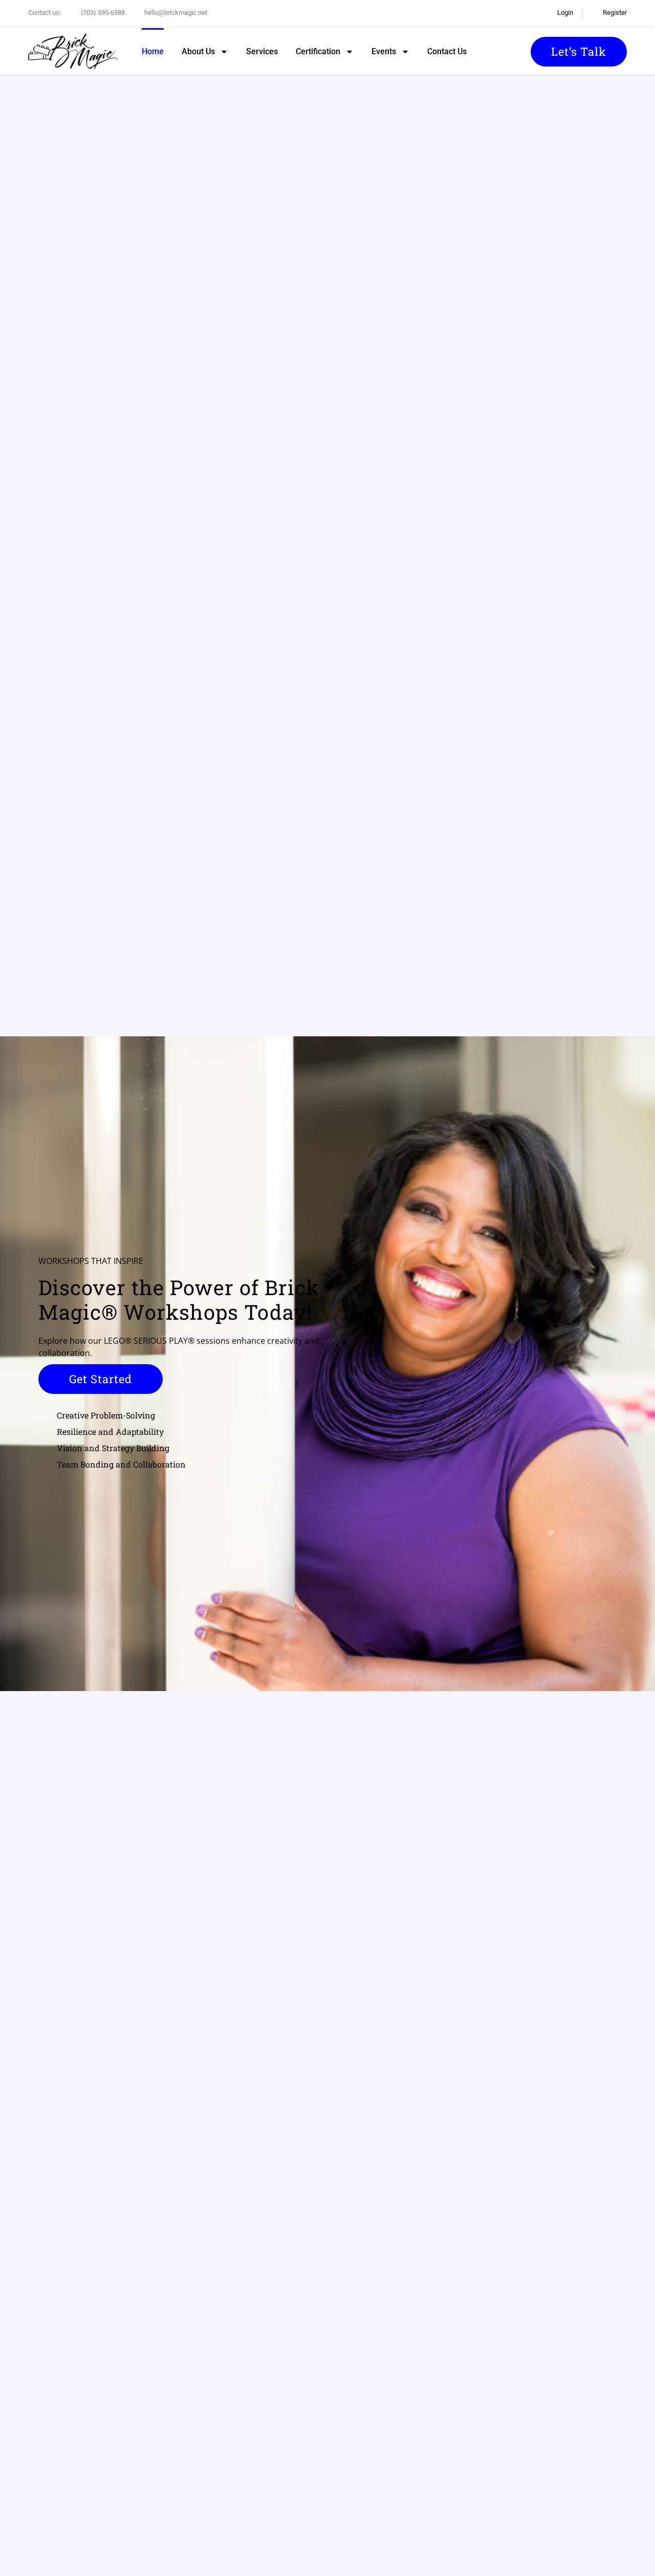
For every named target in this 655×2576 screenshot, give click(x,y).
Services (262, 51)
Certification (318, 51)
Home (153, 51)
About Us (198, 51)
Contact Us (447, 51)
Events (384, 51)
